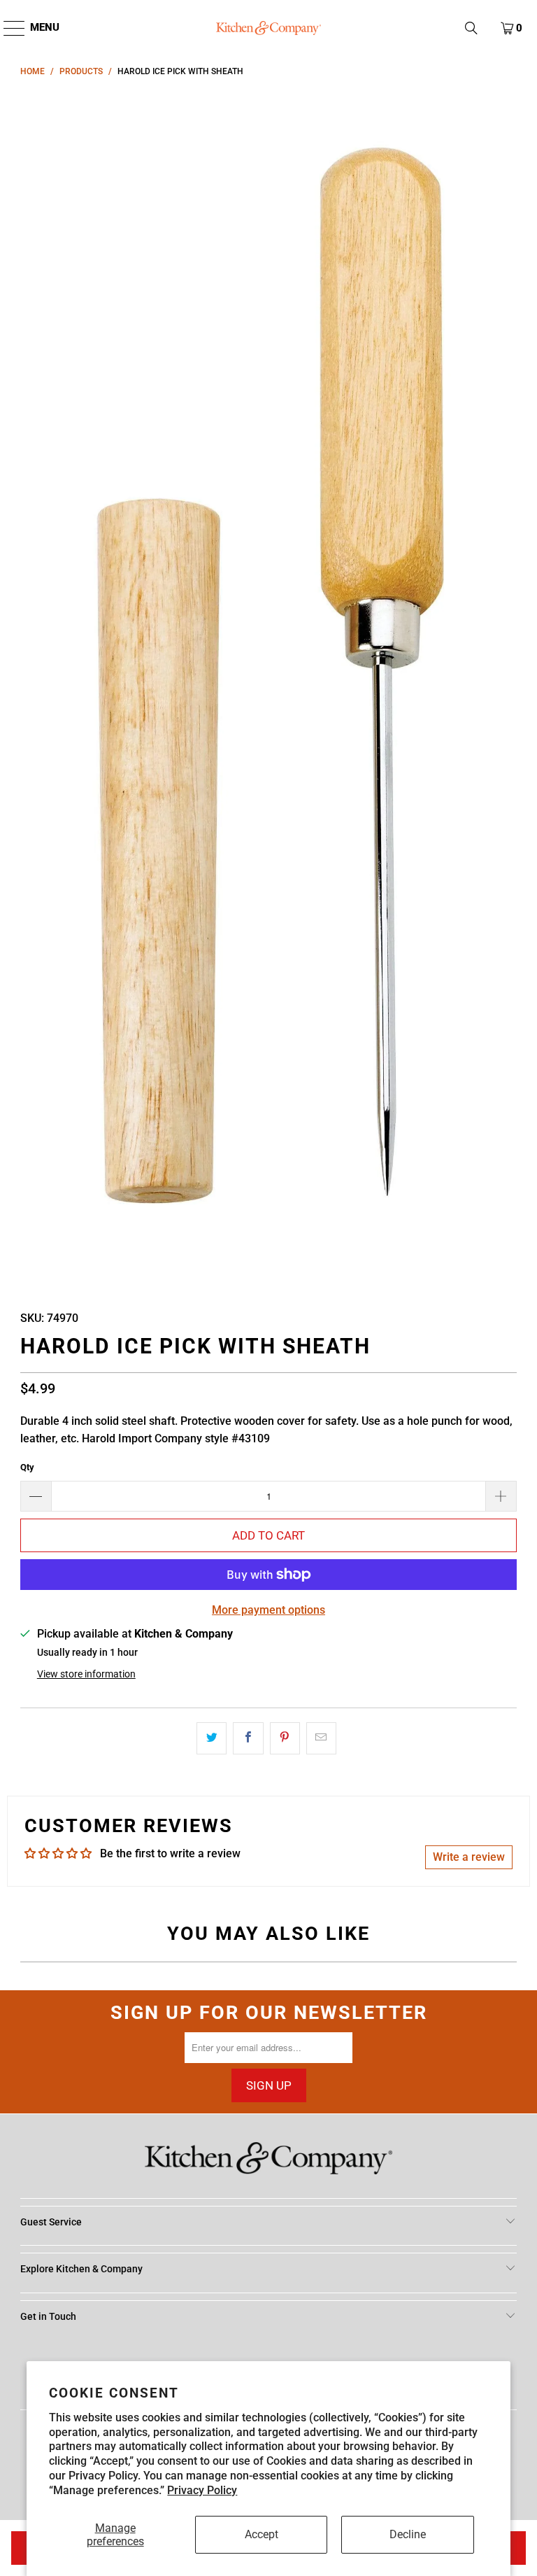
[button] (471, 28)
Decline (408, 2534)
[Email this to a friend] (321, 1738)
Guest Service (51, 2222)
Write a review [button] (469, 1857)
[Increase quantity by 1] (501, 1496)
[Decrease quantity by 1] (36, 1496)
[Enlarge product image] (268, 690)
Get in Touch (48, 2316)
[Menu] (7, 28)
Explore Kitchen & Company (81, 2269)
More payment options (268, 1610)
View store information (86, 1674)
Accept (262, 2534)
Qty (27, 1467)
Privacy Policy (202, 2490)
